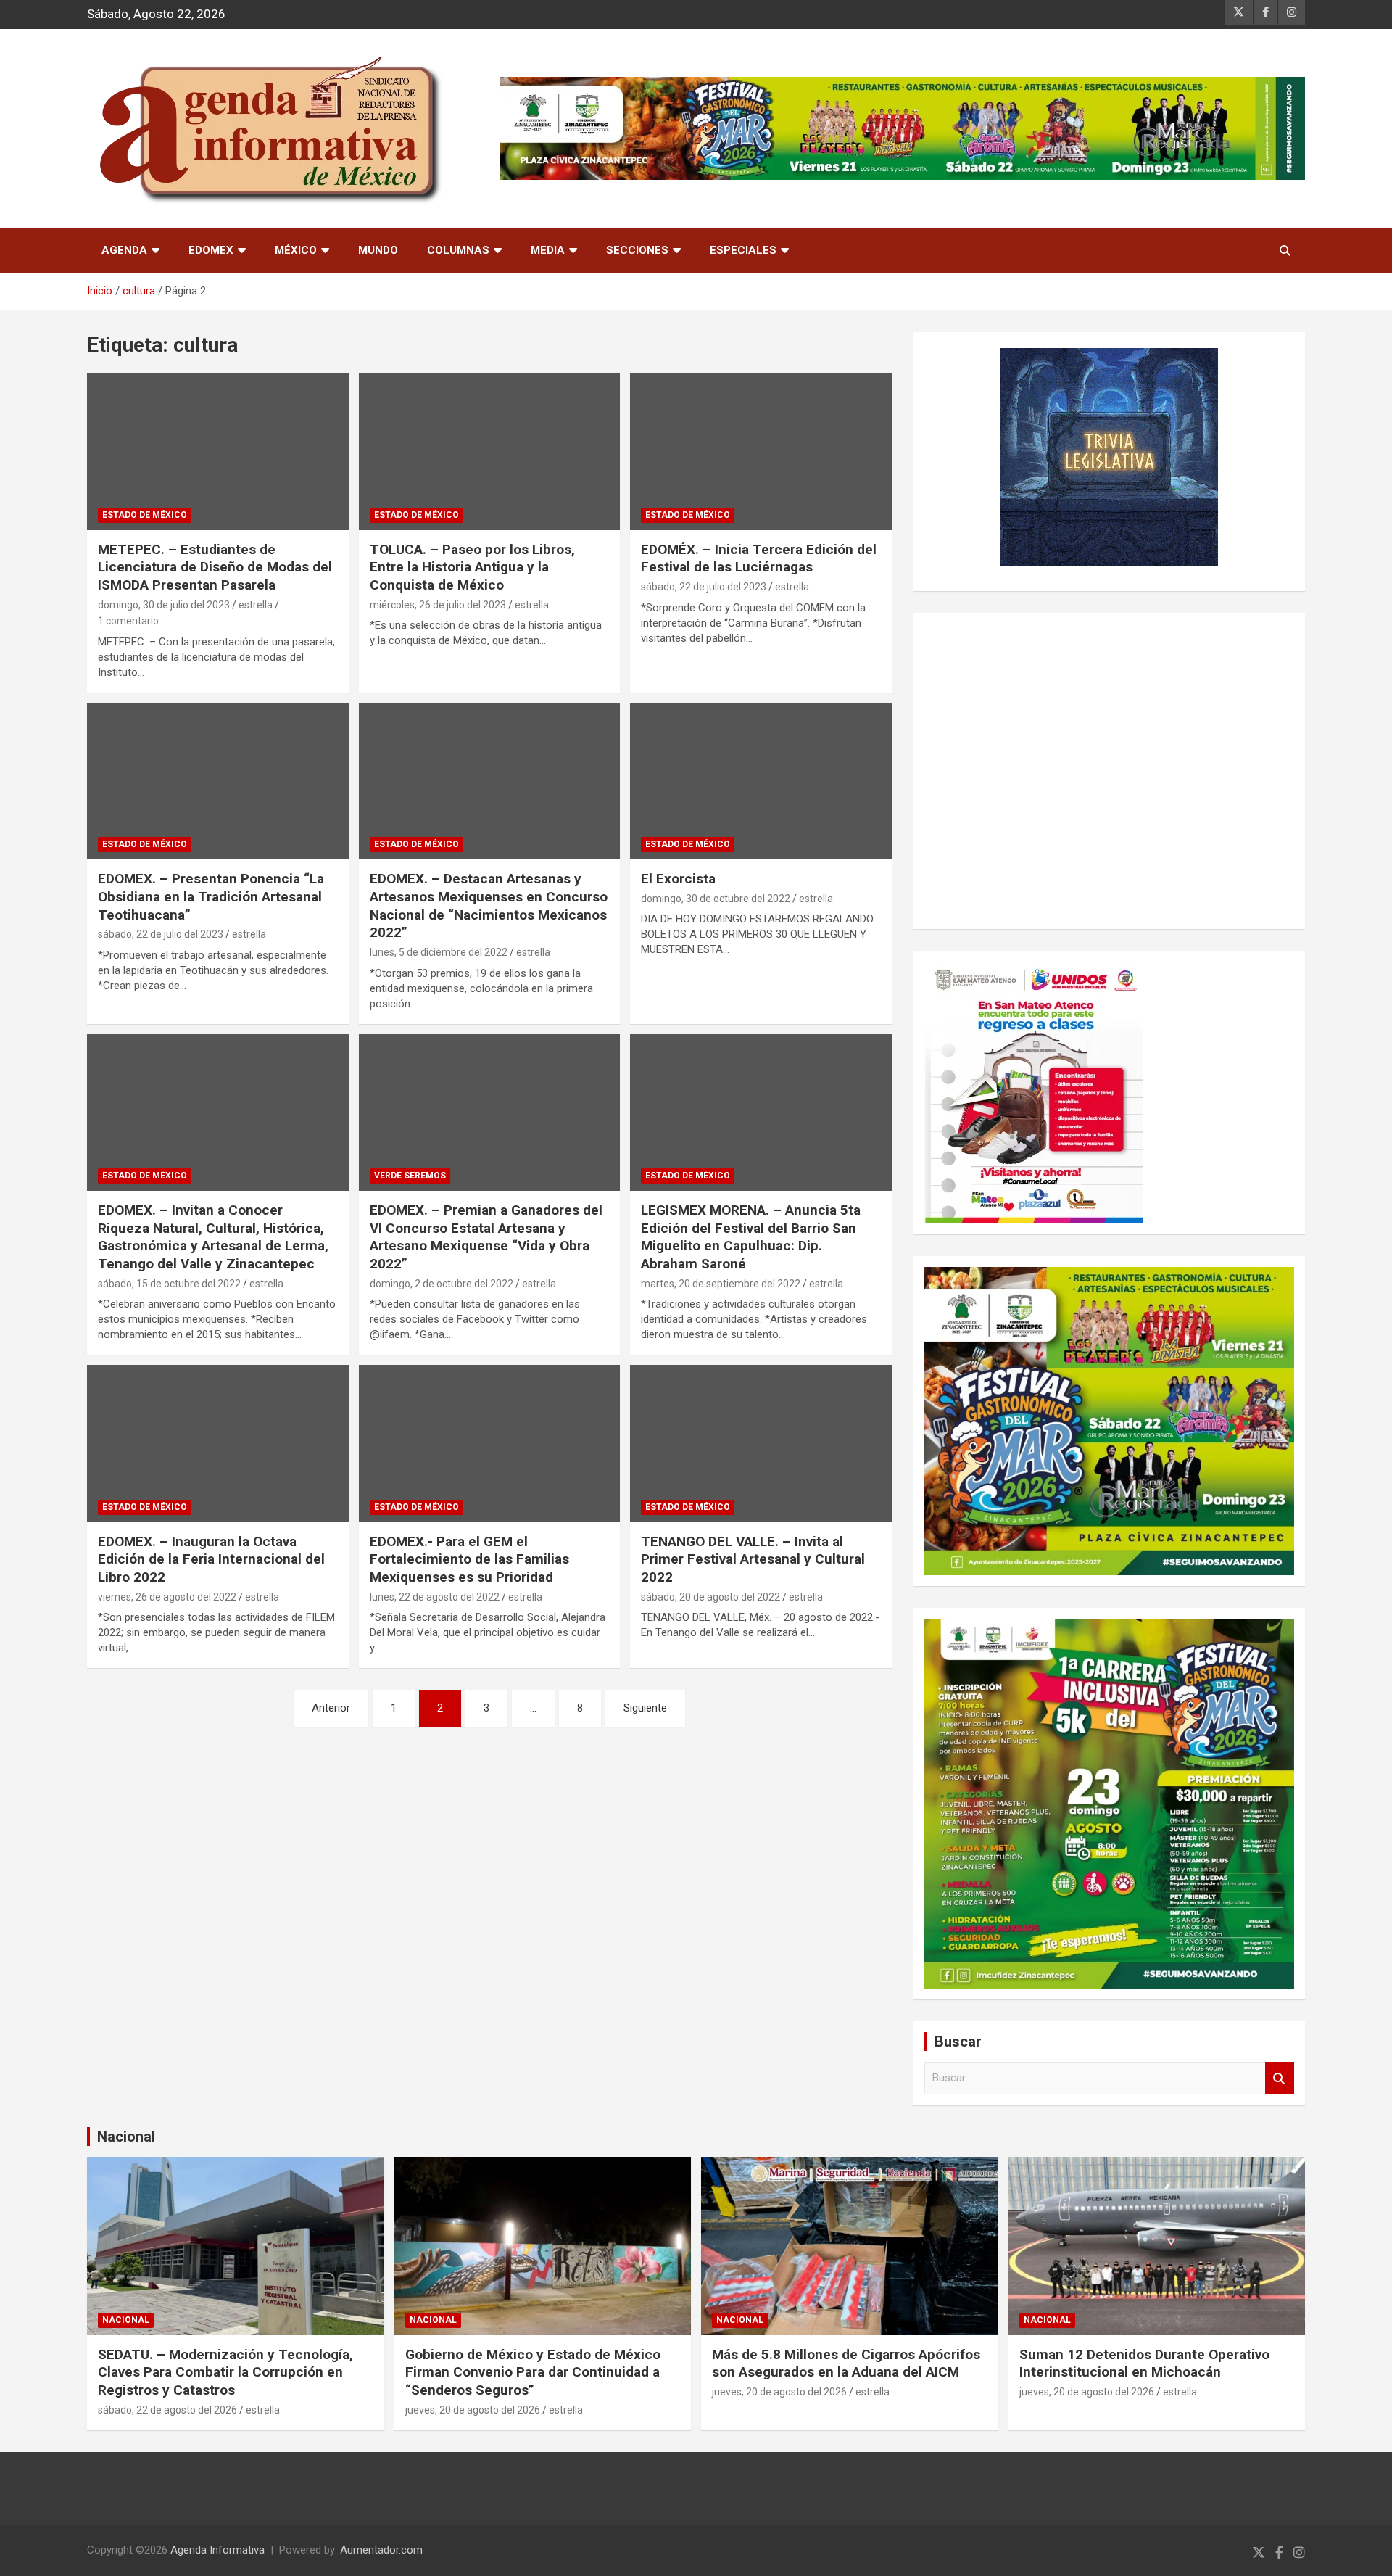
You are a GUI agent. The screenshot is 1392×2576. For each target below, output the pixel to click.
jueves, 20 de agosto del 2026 (473, 2410)
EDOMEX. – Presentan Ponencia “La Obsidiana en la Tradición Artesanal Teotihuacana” (211, 896)
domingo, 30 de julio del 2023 (164, 605)
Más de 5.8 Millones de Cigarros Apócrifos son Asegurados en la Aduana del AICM (846, 2364)
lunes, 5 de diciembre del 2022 (439, 952)
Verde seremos (410, 1176)
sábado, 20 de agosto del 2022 (710, 1597)
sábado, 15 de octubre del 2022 (169, 1284)
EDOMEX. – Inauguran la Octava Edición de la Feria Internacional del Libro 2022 (211, 1559)
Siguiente (645, 1708)
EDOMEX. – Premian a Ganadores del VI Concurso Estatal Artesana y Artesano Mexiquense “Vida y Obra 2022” (486, 1237)
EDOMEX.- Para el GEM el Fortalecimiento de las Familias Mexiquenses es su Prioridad (469, 1559)
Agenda (124, 250)
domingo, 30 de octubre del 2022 (716, 899)
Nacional (126, 2137)
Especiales (743, 250)
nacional (126, 2320)
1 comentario (128, 621)
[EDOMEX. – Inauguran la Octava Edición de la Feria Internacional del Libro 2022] (218, 1444)
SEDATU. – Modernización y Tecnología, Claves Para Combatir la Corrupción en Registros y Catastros (225, 2372)
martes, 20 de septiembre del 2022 (721, 1284)
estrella (256, 605)
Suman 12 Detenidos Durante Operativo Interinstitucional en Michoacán (1144, 2364)
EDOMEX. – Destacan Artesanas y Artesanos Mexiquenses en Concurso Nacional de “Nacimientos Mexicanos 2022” (489, 905)
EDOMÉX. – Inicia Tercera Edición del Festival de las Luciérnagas (759, 558)
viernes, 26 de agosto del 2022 (167, 1597)
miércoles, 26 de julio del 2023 (438, 605)
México (296, 250)
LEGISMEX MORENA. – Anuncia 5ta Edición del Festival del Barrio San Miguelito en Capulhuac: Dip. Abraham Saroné (751, 1237)
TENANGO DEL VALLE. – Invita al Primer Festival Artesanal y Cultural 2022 (753, 1559)
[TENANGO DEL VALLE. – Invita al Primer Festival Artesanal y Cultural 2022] (761, 1444)
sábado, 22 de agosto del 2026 (167, 2410)
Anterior (331, 1708)
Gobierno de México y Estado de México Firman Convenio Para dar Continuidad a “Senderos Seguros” (533, 2372)
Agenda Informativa (217, 2550)
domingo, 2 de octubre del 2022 (442, 1284)
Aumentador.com (381, 2550)
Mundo (378, 250)
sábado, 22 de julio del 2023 (704, 587)
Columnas (458, 250)
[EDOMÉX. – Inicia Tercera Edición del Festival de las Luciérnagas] (761, 452)
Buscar (1280, 2078)
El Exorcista (678, 879)
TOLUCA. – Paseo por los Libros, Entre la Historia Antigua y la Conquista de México (472, 567)
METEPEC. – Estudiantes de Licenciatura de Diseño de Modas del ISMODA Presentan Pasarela (215, 567)
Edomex (211, 250)
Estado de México (145, 515)
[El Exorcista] (761, 781)
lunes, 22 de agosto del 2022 (435, 1597)
